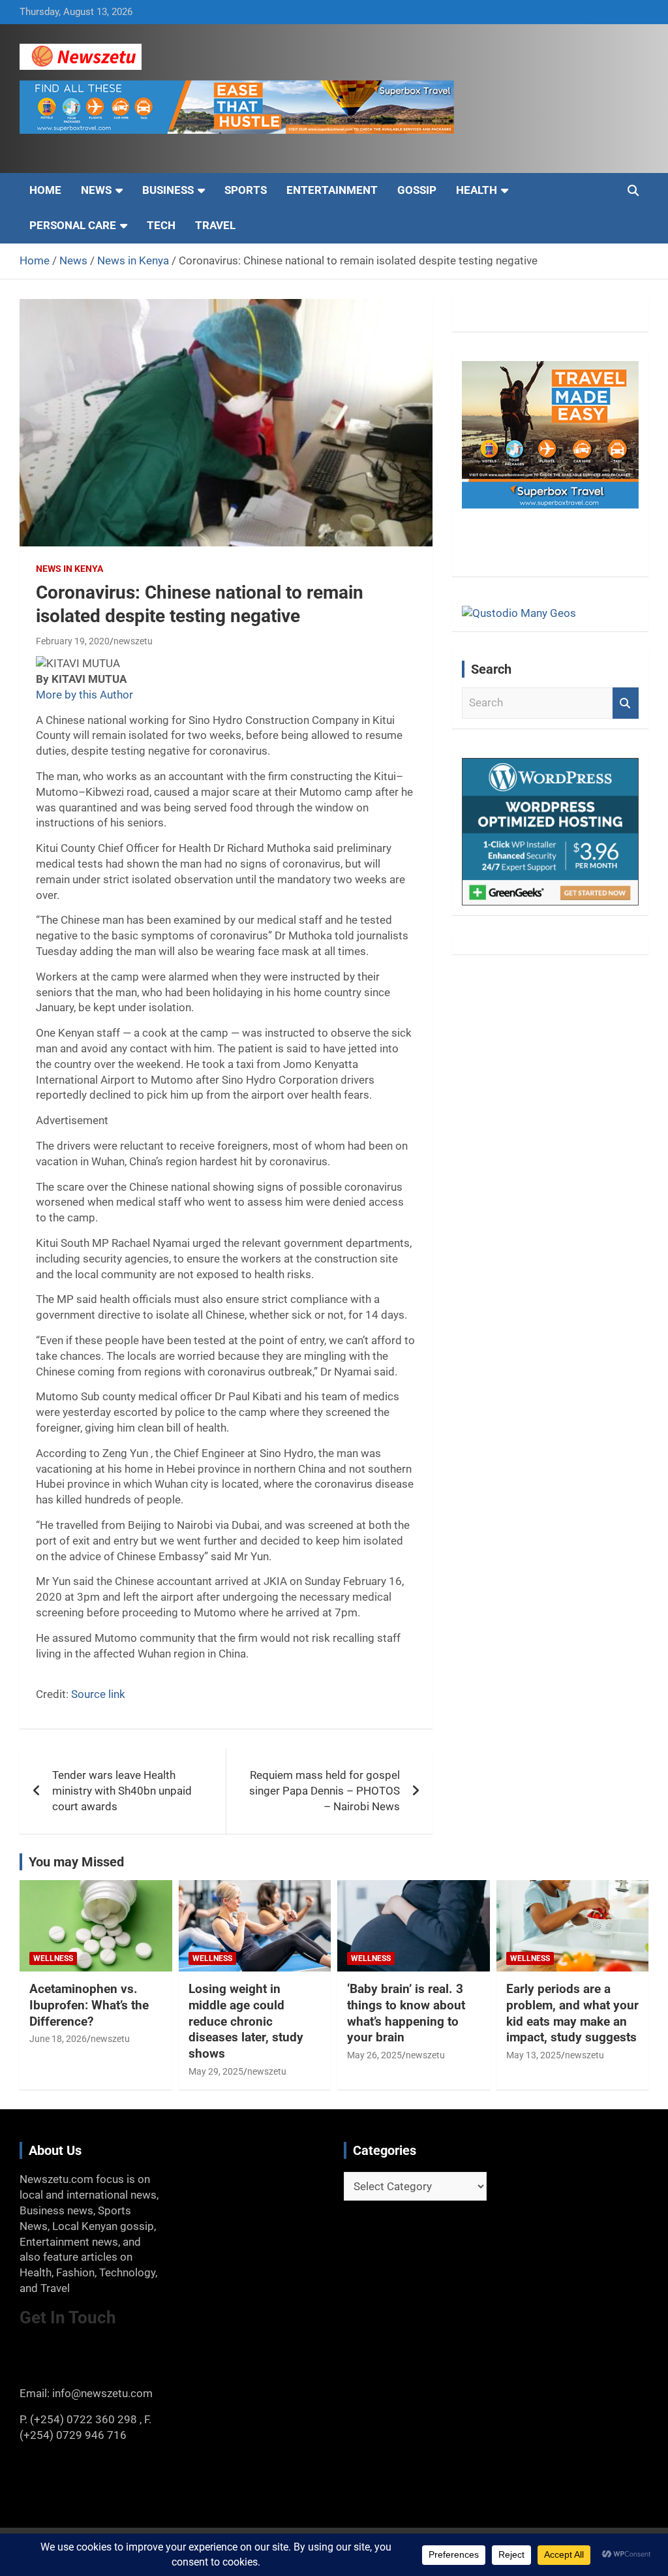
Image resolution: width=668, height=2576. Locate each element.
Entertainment (332, 190)
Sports (246, 190)
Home (45, 190)
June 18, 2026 (58, 2039)
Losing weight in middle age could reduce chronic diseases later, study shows (246, 2021)
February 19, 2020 (73, 641)
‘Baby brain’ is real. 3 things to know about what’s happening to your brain (406, 2013)
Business (168, 190)
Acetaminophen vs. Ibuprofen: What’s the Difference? (89, 2005)
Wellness (53, 1958)
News (96, 190)
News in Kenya (69, 569)
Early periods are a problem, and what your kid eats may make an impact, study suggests (572, 2013)
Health (477, 190)
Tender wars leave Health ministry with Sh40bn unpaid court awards (122, 1791)
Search (626, 703)
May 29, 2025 (216, 2071)
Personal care (73, 225)
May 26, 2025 (374, 2055)
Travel (215, 225)
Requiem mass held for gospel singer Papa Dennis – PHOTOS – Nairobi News (325, 1791)
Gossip (417, 190)
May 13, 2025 (534, 2055)
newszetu (133, 641)
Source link (98, 1694)
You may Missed (76, 1862)
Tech (161, 225)
